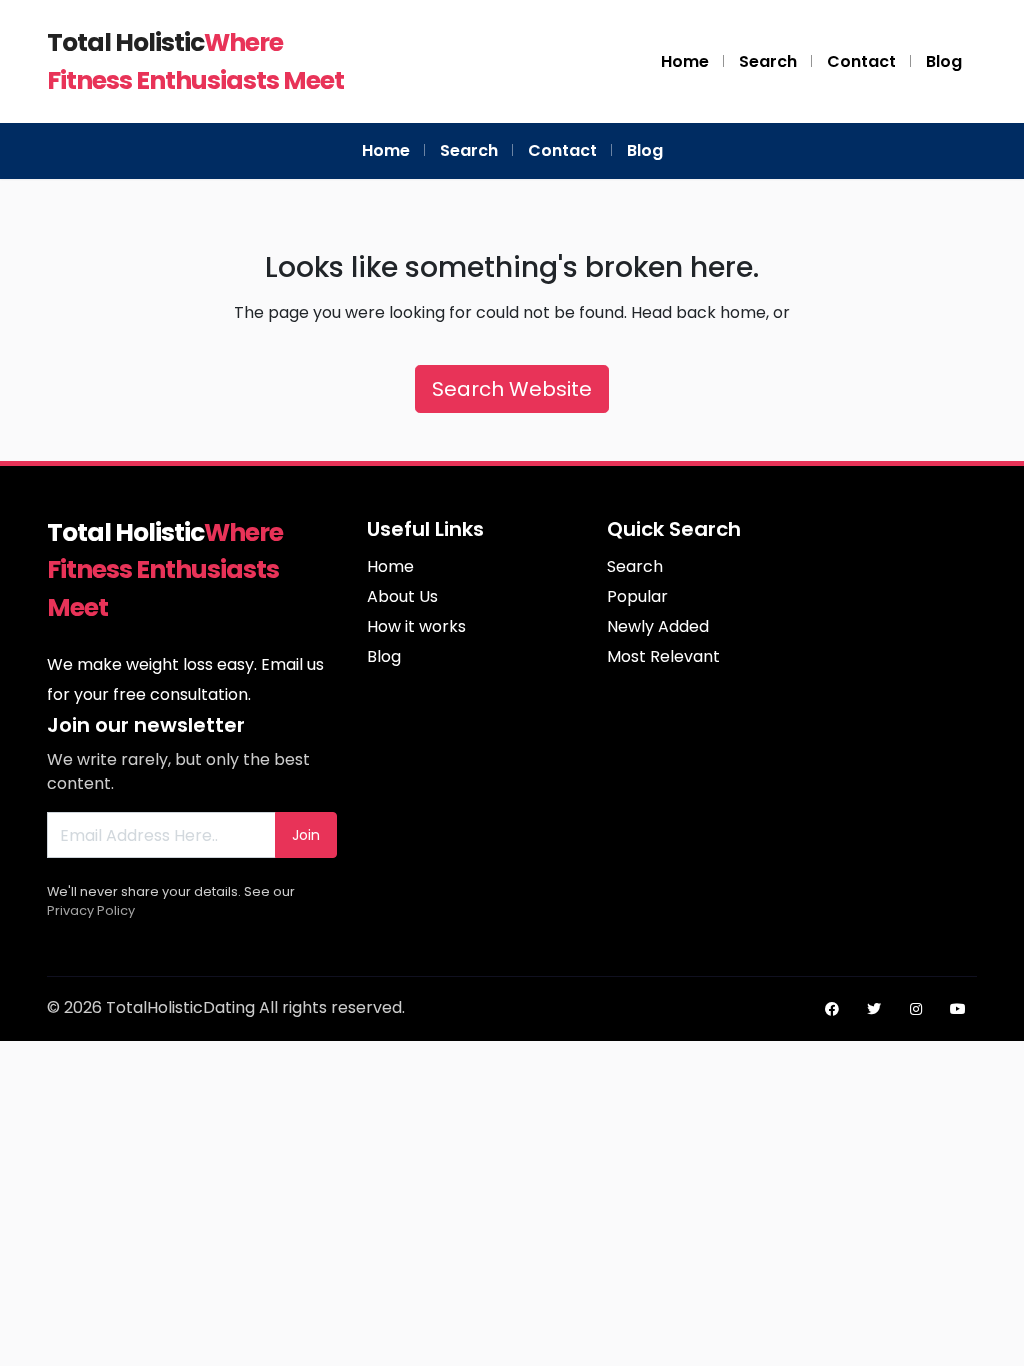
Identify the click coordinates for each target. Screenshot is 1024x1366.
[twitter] (874, 1009)
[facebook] (832, 1009)
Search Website (512, 389)
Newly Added (658, 626)
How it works (416, 626)
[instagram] (916, 1009)
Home (685, 61)
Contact (861, 61)
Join (306, 835)
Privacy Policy (91, 910)
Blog (944, 61)
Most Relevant (663, 656)
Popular (637, 596)
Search (768, 61)
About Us (402, 596)
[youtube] (958, 1009)
